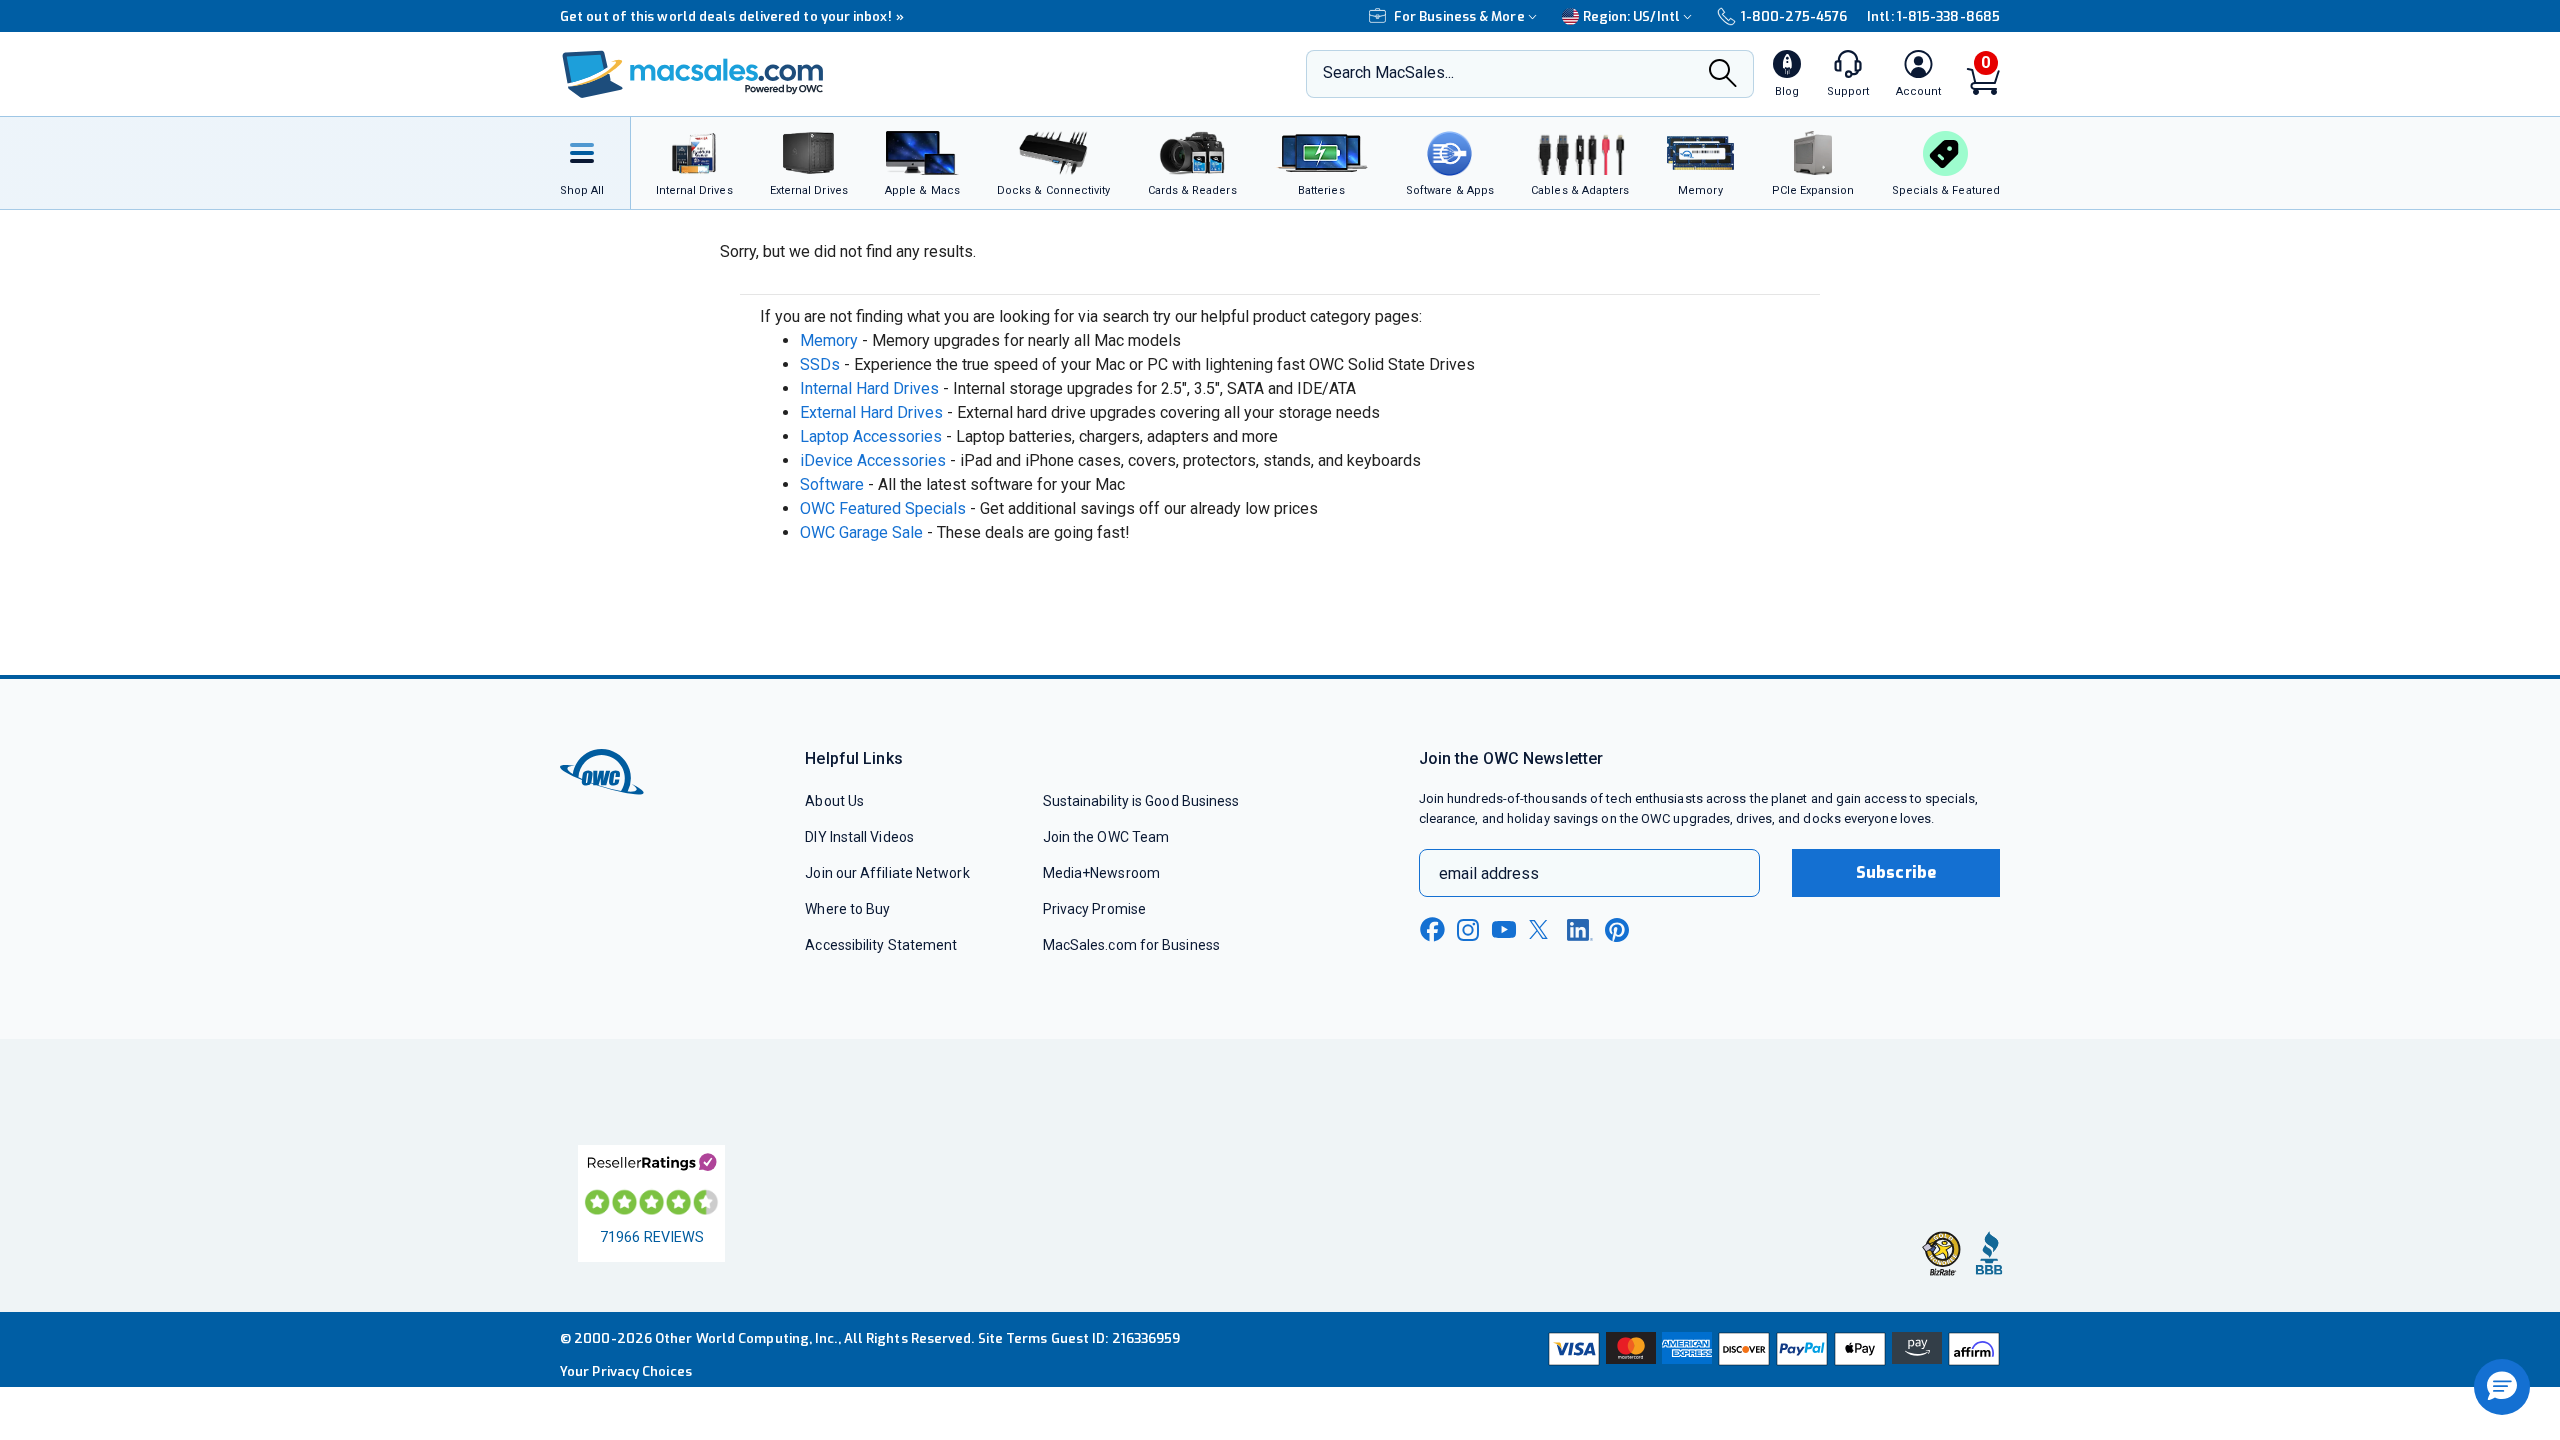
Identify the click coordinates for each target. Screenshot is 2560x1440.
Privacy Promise (1094, 909)
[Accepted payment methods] (1771, 1349)
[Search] (1723, 75)
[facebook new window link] (1432, 930)
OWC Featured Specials (883, 508)
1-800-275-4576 (1794, 16)
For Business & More (1459, 16)
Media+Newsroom (1101, 873)
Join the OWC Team (1106, 837)
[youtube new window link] (1504, 929)
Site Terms (1013, 1338)
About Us (834, 801)
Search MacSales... (1388, 72)
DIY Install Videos (859, 837)
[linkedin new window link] (1580, 930)
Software (832, 484)
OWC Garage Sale (861, 532)
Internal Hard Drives (869, 388)
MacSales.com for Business (1131, 945)
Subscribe (1896, 872)
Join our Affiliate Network (887, 873)
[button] (2502, 1387)
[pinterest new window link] (1617, 930)
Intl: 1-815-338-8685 (1933, 16)
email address (1489, 873)
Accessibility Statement (881, 945)
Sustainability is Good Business (1141, 801)
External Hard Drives (871, 412)
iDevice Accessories (873, 460)
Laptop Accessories (871, 436)
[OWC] (693, 74)
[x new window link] (1542, 929)
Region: (1631, 16)
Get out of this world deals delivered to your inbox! (732, 16)
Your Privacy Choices (626, 1371)
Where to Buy (847, 909)
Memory (829, 340)
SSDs (820, 364)
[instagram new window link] (1468, 930)
